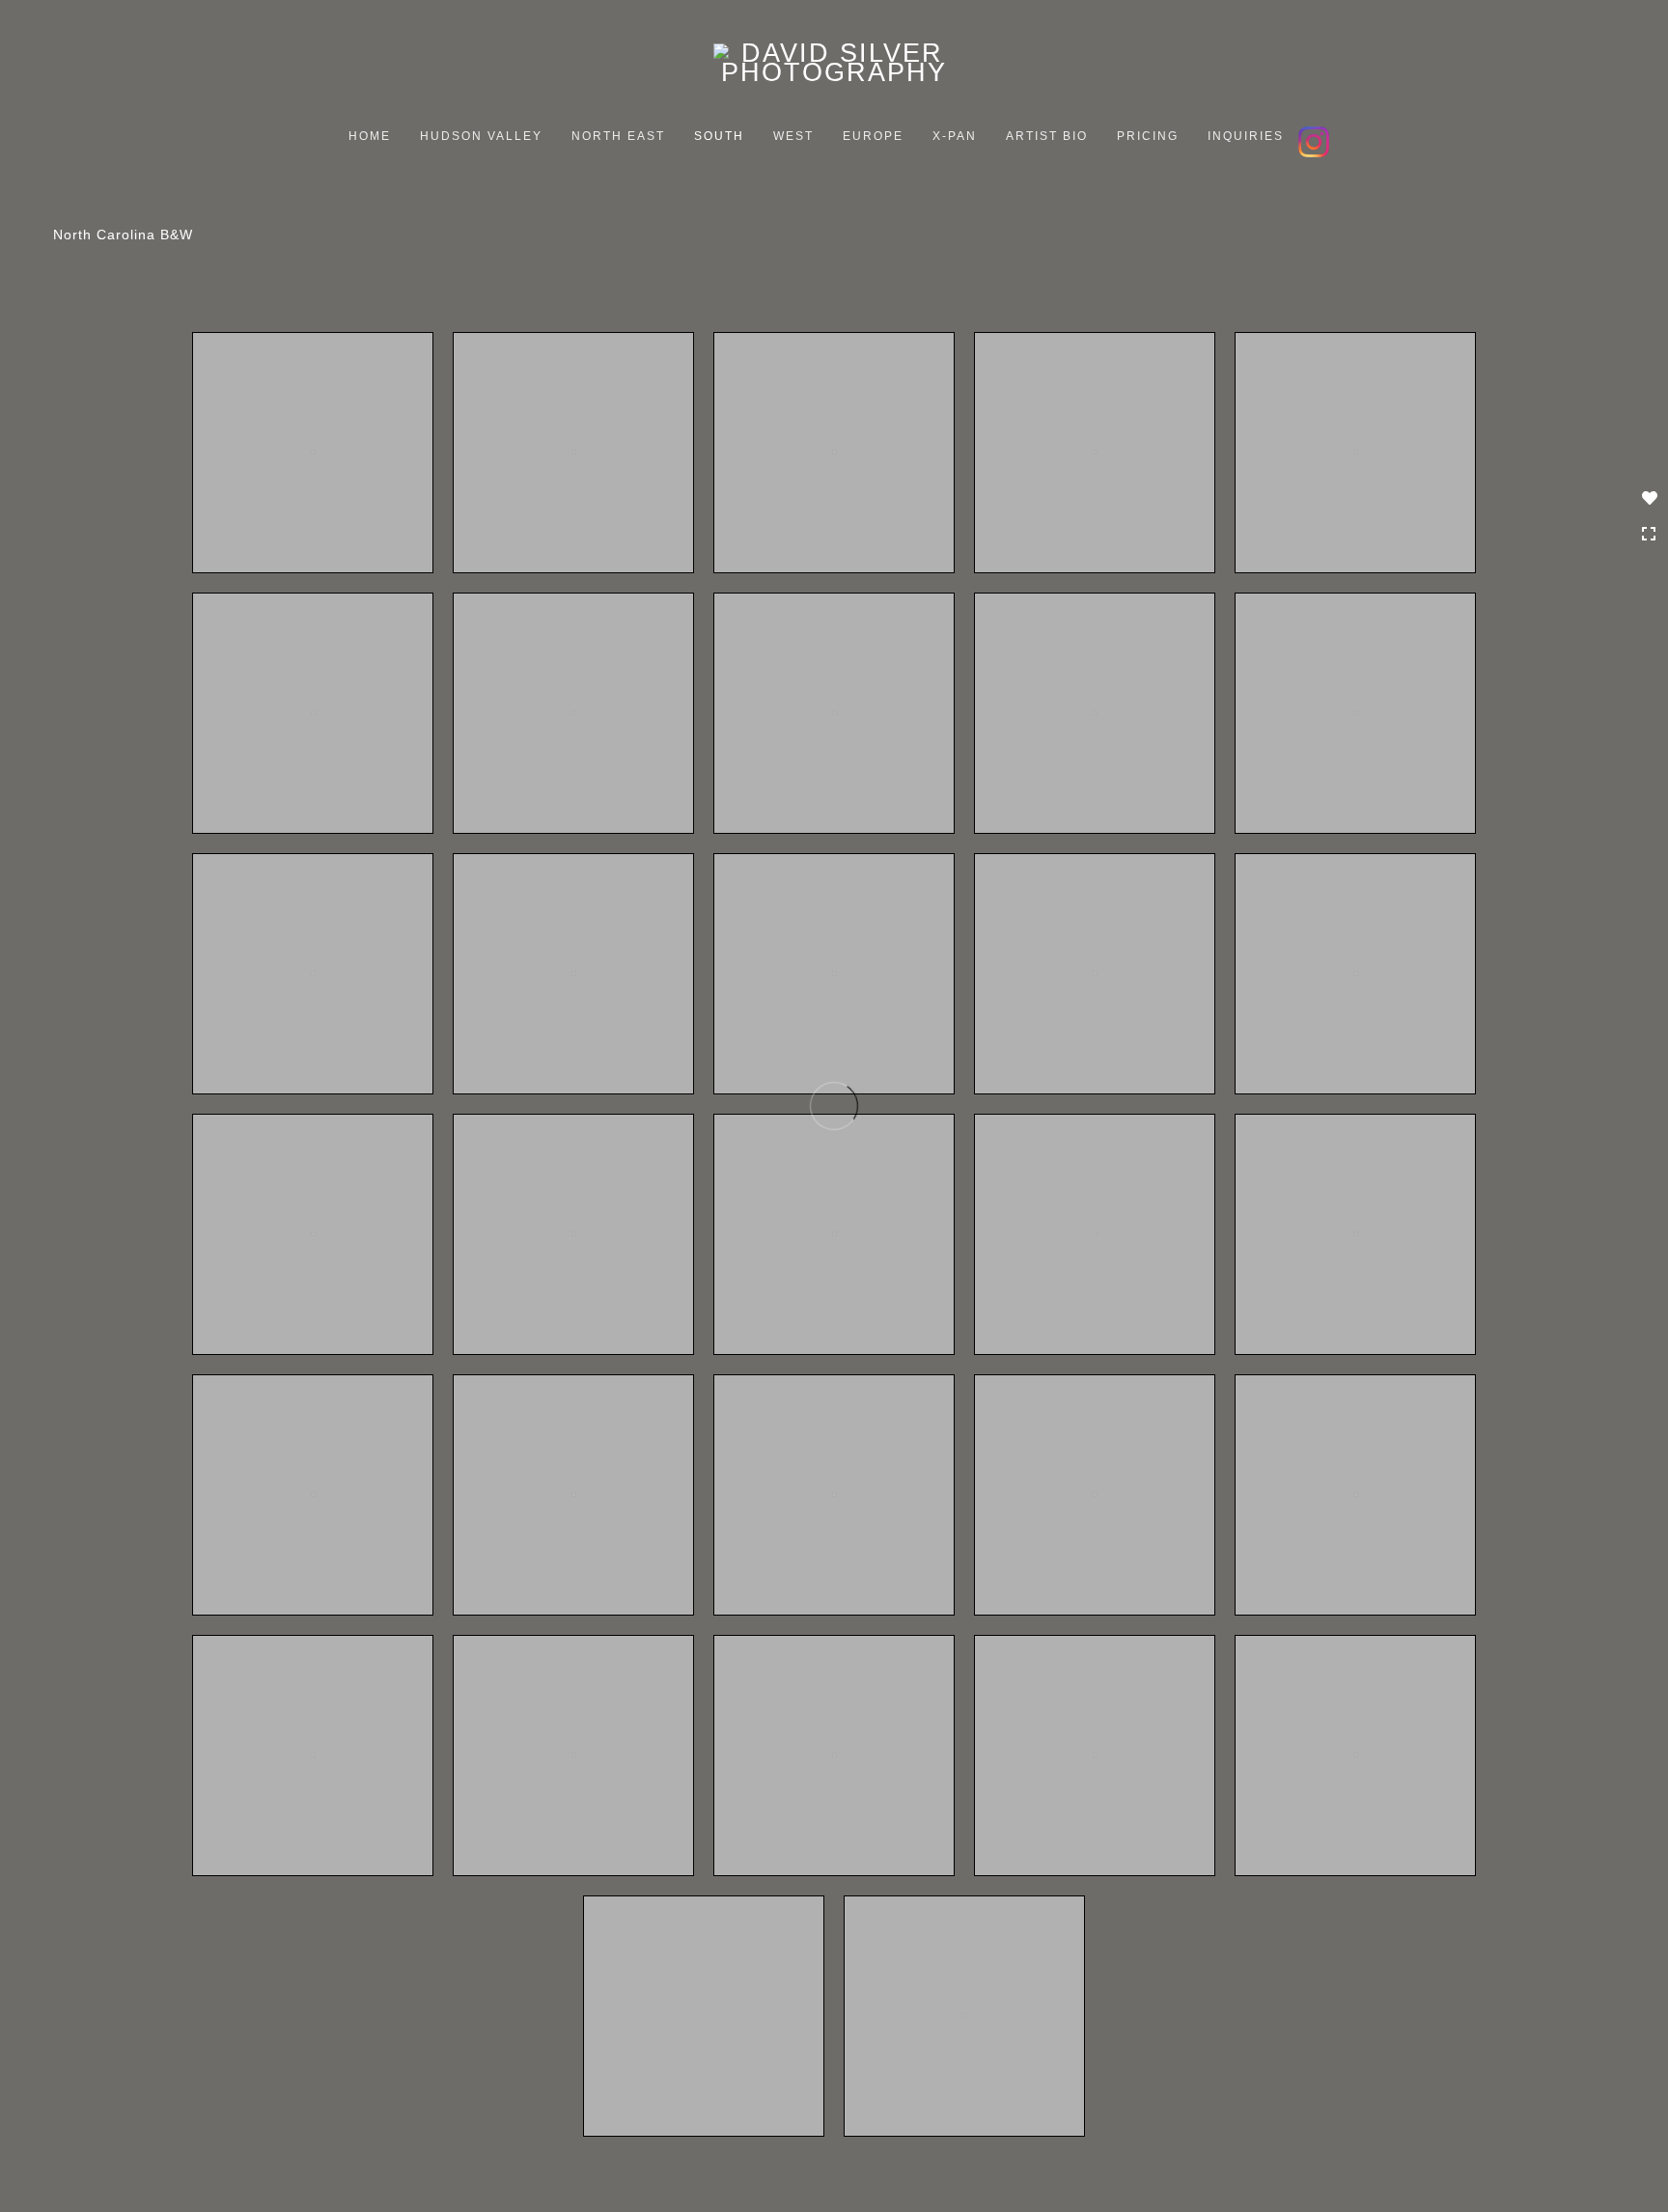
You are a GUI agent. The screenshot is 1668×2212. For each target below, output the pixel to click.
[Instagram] (1316, 139)
